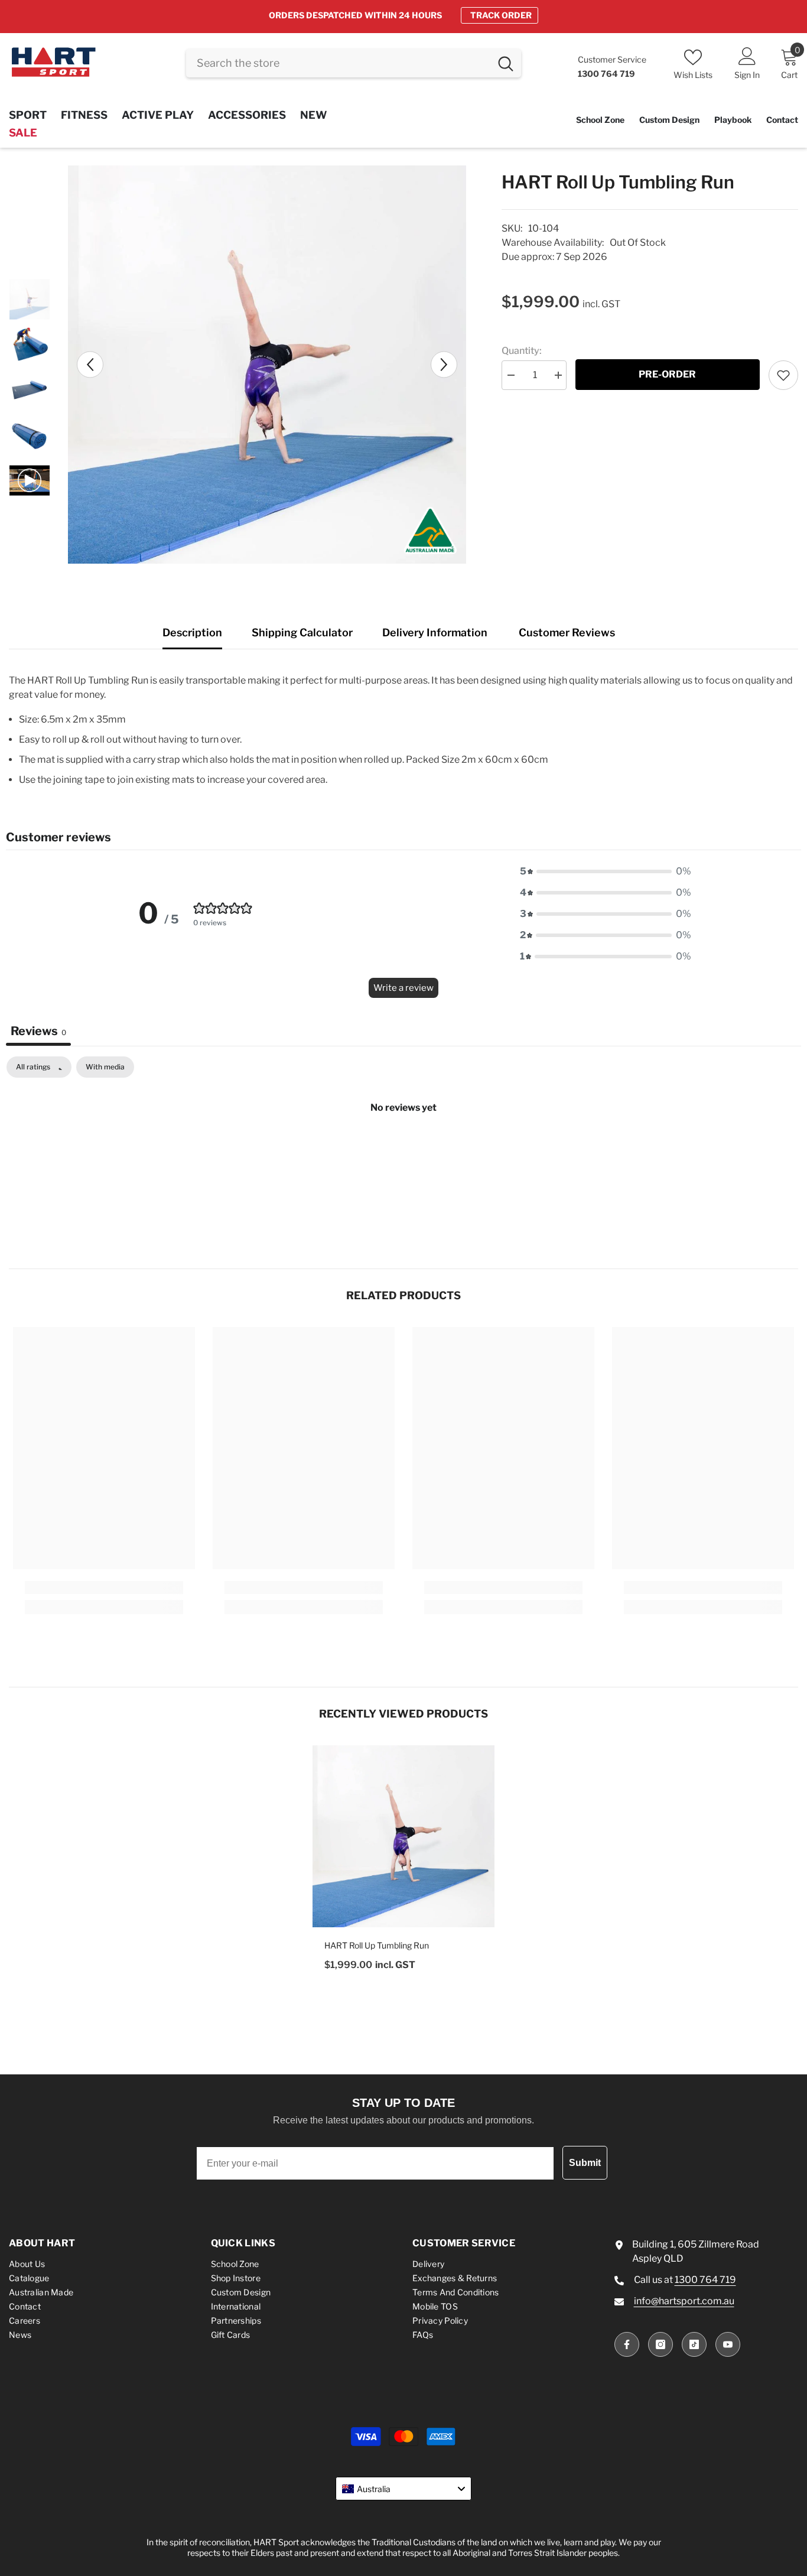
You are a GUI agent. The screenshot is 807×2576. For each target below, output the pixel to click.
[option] (403, 15)
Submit (585, 2163)
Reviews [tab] (38, 1031)
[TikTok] (694, 2344)
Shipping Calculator (302, 632)
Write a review (403, 988)
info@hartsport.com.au (684, 2301)
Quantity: (522, 351)
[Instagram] (660, 2344)
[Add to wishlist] (783, 375)
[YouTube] (728, 2344)
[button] (90, 364)
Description (192, 632)
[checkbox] (105, 1067)
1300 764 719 (705, 2280)
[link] (104, 1588)
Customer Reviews (567, 632)
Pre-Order (667, 374)
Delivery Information (435, 632)
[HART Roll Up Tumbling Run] (403, 1836)
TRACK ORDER (501, 15)
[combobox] (338, 63)
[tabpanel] (403, 1147)
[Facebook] (627, 2344)
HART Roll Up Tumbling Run (377, 1945)
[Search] (354, 63)
